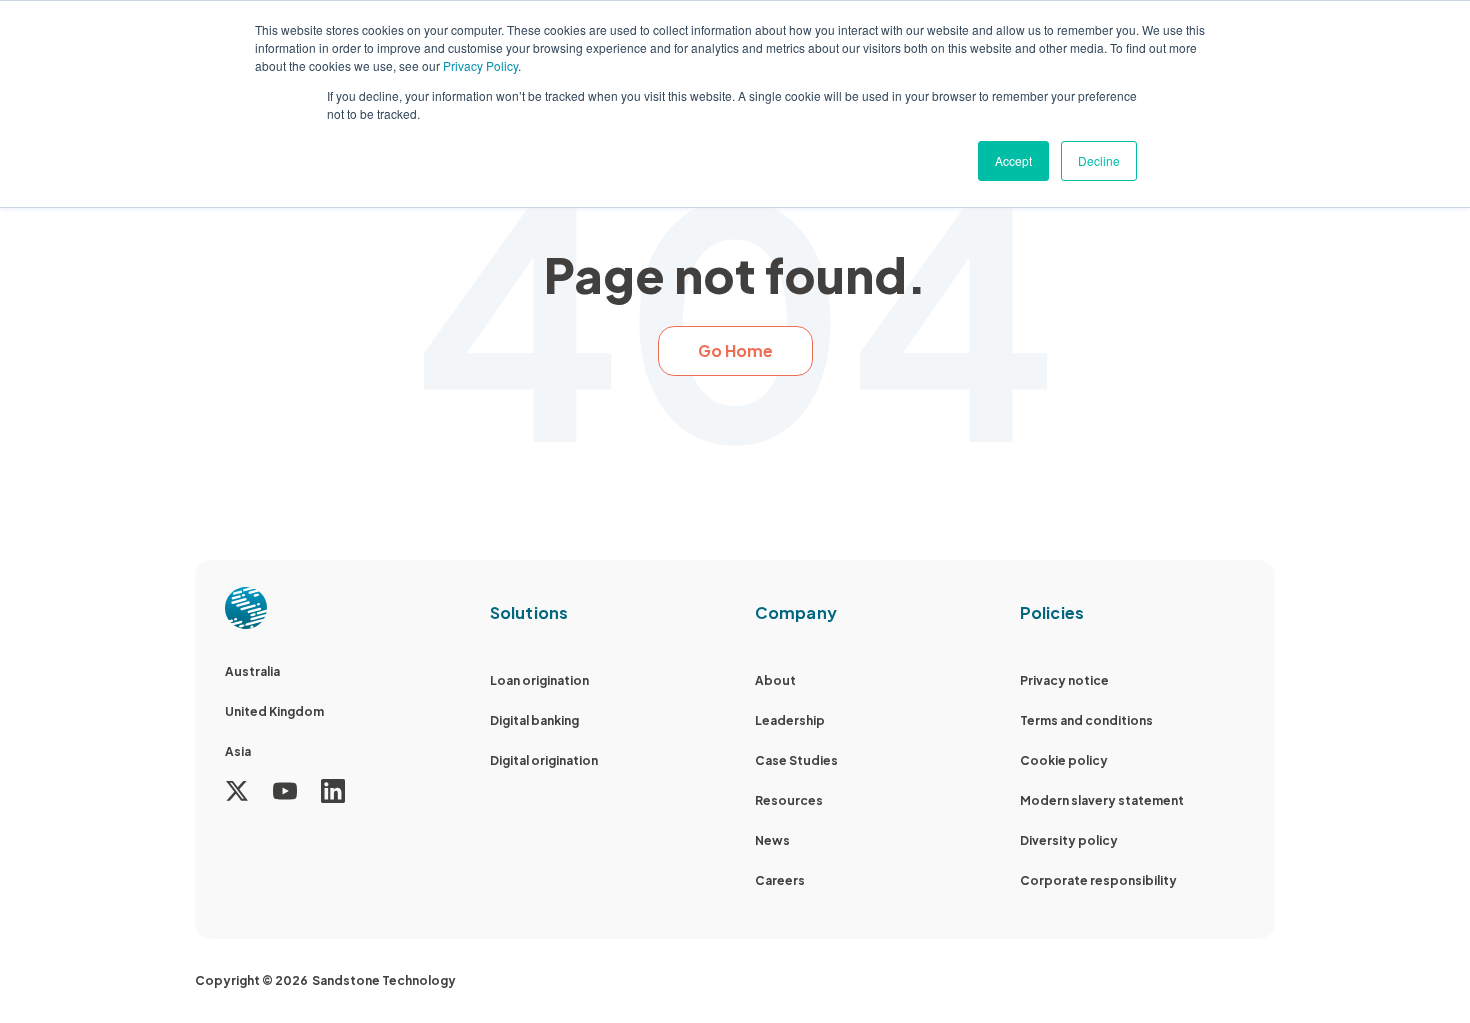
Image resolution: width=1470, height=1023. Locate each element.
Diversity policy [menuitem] (1069, 840)
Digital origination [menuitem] (544, 760)
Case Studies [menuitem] (796, 760)
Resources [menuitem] (789, 800)
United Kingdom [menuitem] (274, 711)
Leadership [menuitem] (790, 720)
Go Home (735, 350)
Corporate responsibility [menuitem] (1098, 880)
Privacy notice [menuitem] (1064, 680)
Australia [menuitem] (252, 671)
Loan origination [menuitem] (539, 680)
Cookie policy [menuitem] (1064, 760)
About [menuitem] (775, 680)
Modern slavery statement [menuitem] (1102, 800)
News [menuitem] (772, 840)
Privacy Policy (480, 65)
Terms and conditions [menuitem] (1086, 720)
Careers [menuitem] (780, 880)
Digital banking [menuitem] (534, 720)
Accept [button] (1013, 160)
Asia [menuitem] (238, 751)
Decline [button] (1099, 160)
